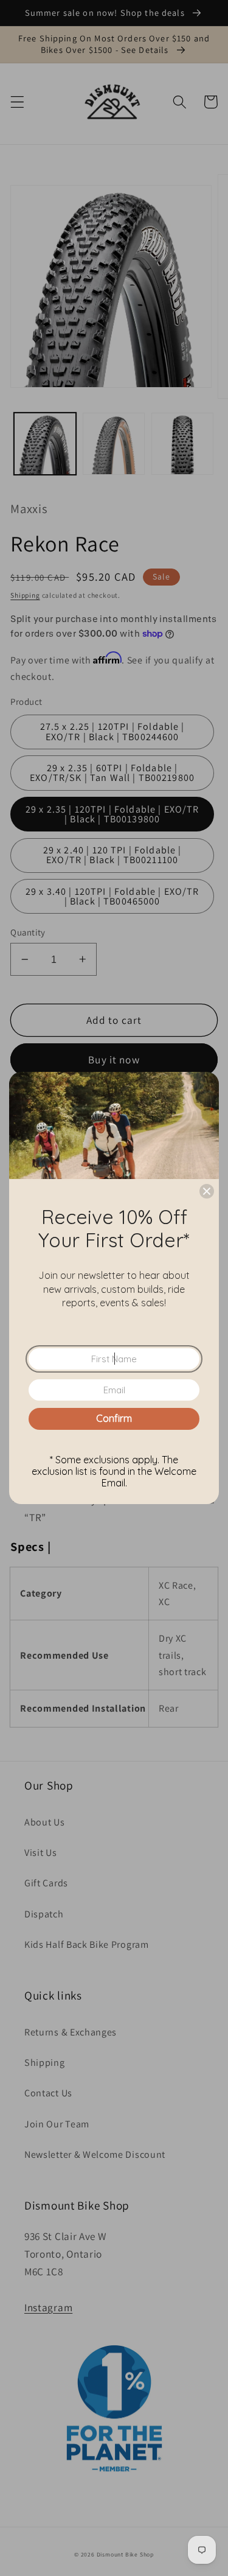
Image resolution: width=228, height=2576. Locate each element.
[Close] (207, 1191)
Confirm (114, 1418)
